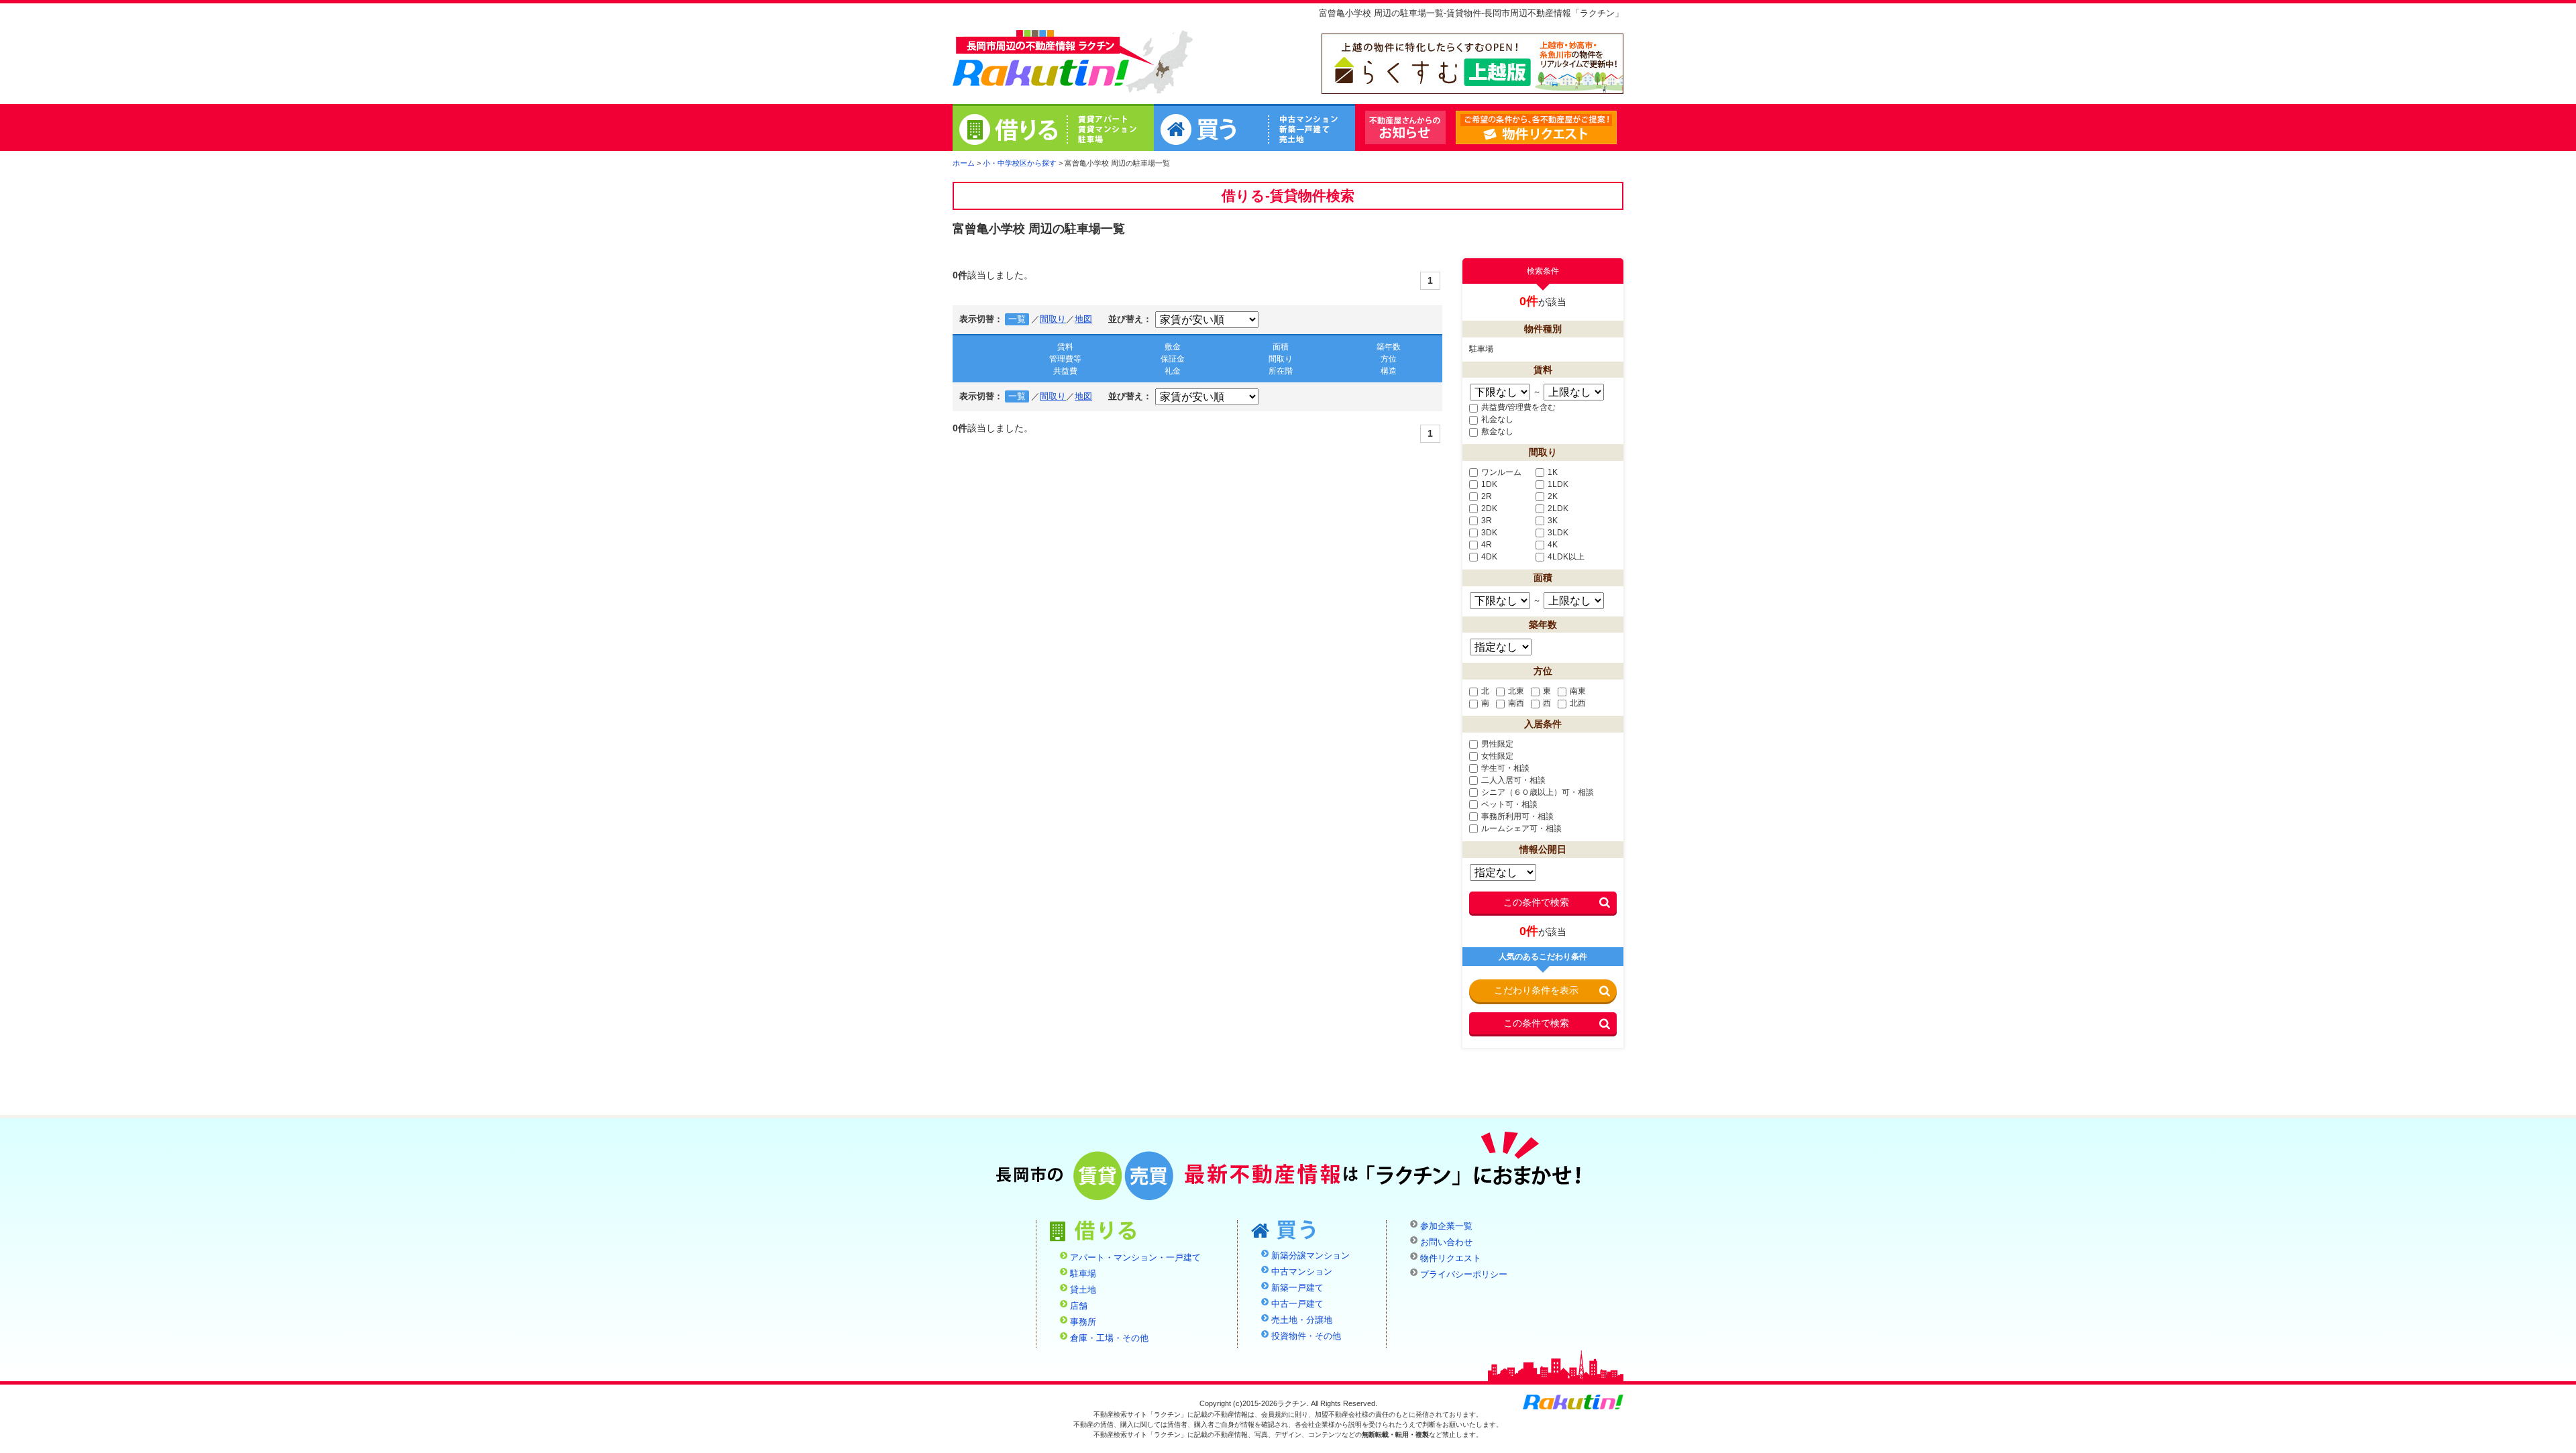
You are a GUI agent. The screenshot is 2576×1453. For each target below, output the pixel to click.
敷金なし (1497, 431)
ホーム (964, 163)
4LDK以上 (1566, 557)
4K (1553, 545)
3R (1487, 521)
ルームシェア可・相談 (1521, 828)
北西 (1578, 703)
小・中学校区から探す (1020, 163)
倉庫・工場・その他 (1109, 1338)
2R (1487, 496)
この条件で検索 (1536, 902)
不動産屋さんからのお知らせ (1405, 127)
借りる (1053, 129)
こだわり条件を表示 (1536, 990)
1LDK (1558, 484)
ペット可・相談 (1509, 804)
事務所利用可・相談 (1517, 816)
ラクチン (1041, 61)
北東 (1516, 691)
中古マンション (1302, 1272)
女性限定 (1497, 756)
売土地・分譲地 (1302, 1320)
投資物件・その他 (1306, 1336)
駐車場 (1083, 1274)
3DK (1489, 533)
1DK (1489, 484)
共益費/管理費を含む (1518, 407)
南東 (1578, 691)
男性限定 (1497, 744)
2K (1553, 496)
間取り (1053, 319)
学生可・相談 (1505, 768)
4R (1487, 545)
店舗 (1079, 1306)
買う (1254, 129)
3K (1553, 521)
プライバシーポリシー (1464, 1275)
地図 (1083, 319)
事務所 (1083, 1322)
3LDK (1558, 533)
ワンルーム (1501, 472)
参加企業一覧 (1446, 1226)
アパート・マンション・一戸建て (1135, 1258)
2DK (1489, 508)
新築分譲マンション (1310, 1256)
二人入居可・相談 (1513, 780)
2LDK (1558, 508)
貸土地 (1083, 1290)
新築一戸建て (1297, 1288)
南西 (1516, 703)
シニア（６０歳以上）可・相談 (1538, 792)
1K (1553, 472)
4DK (1489, 557)
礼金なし (1497, 419)
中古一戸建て (1297, 1304)
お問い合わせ (1446, 1242)
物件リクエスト (1616, 128)
